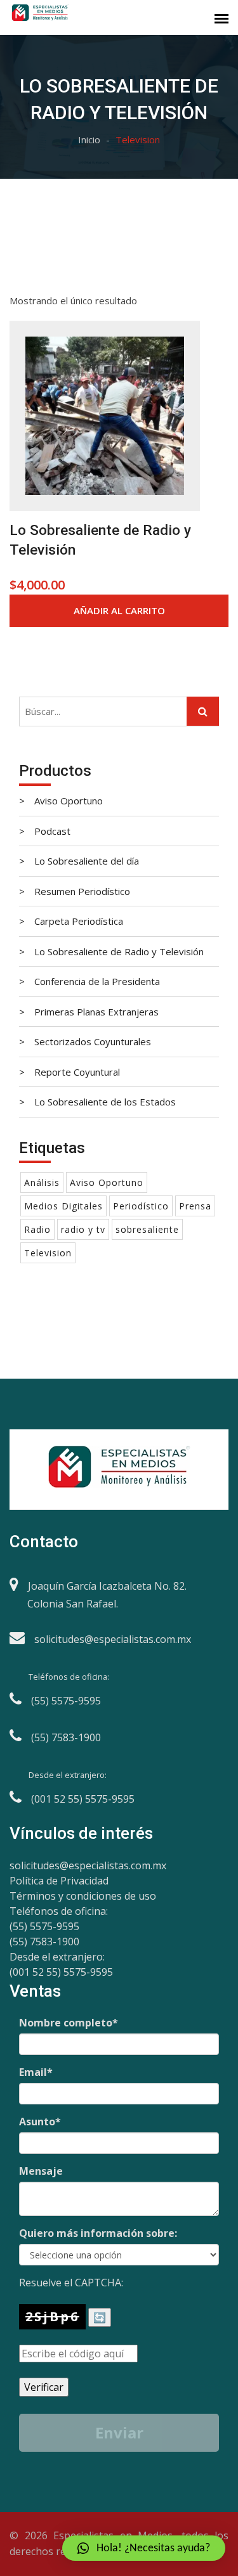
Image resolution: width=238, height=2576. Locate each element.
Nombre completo (69, 2023)
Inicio (89, 139)
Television (48, 1253)
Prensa (195, 1206)
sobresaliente (147, 1229)
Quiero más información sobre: (98, 2233)
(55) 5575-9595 (44, 1926)
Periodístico (141, 1206)
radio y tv (83, 1229)
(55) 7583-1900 (44, 1942)
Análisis (42, 1182)
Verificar (44, 2387)
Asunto (40, 2122)
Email (36, 2072)
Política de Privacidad (59, 1881)
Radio (37, 1229)
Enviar (119, 2432)
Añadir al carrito (119, 610)
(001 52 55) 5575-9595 (61, 1972)
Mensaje (41, 2171)
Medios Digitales (63, 1206)
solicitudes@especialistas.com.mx (88, 1865)
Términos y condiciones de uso (83, 1896)
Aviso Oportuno (107, 1182)
